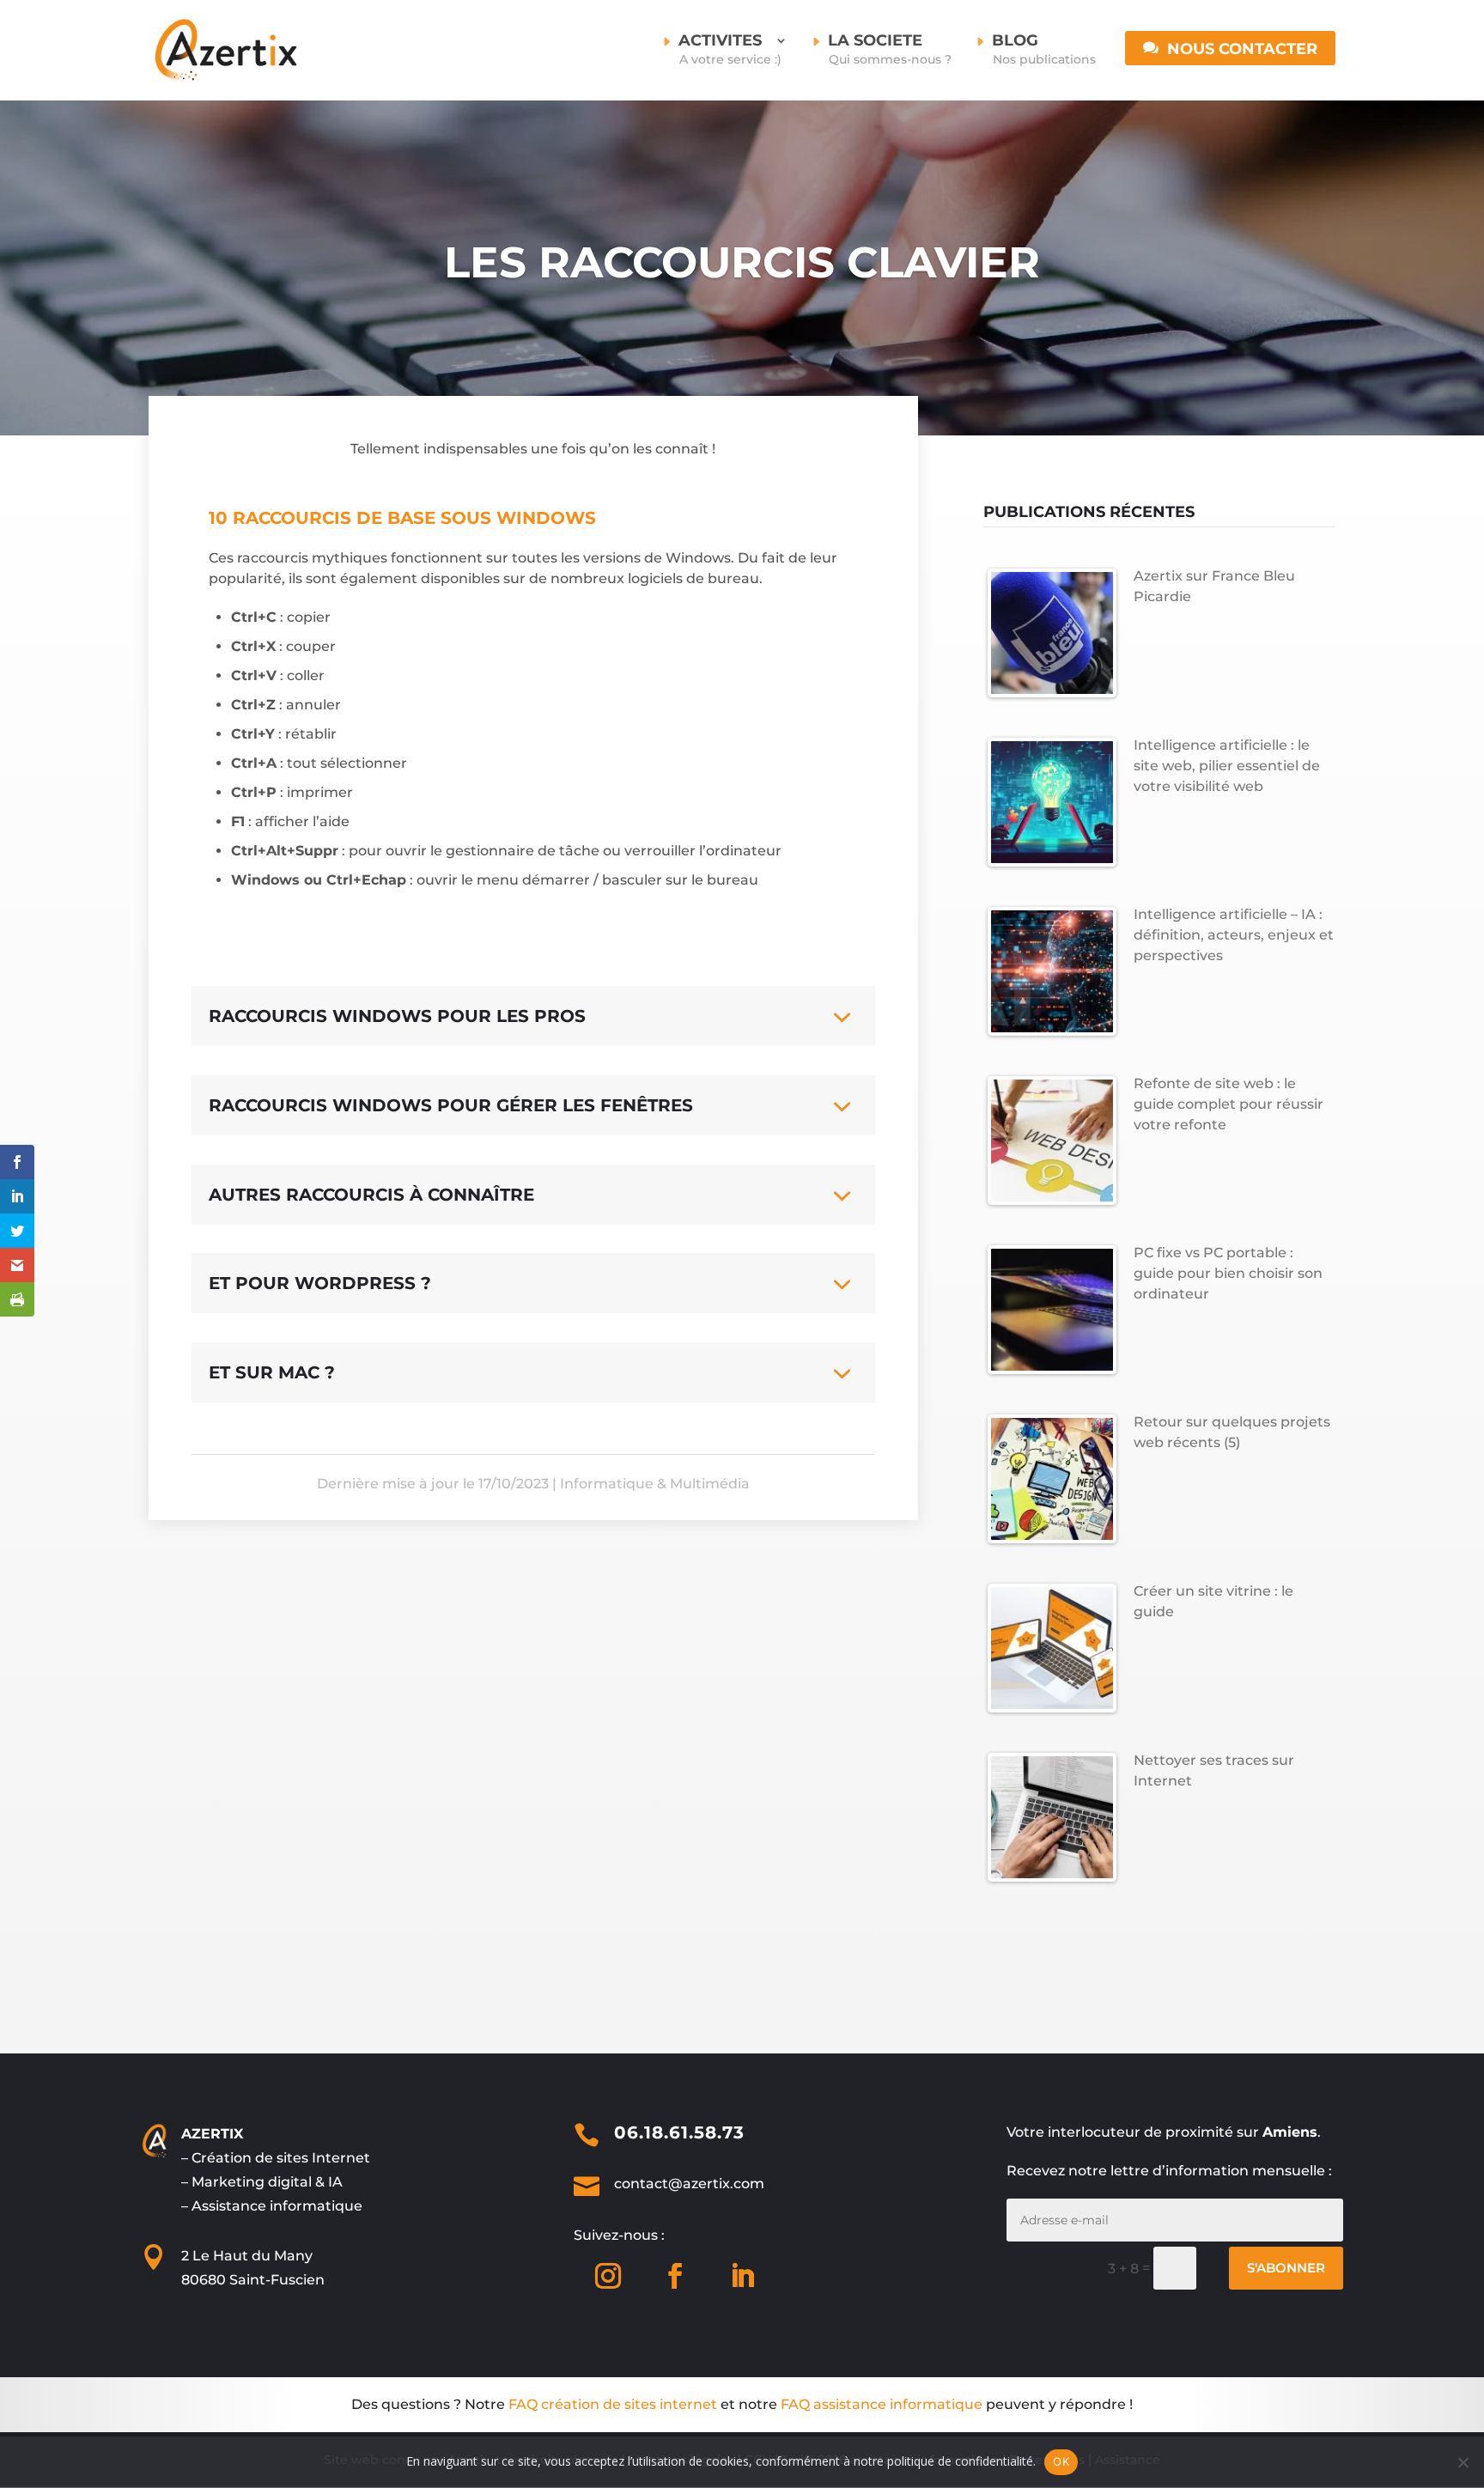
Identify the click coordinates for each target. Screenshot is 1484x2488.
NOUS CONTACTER (1242, 50)
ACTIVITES (730, 50)
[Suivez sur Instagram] (608, 2276)
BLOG (1044, 50)
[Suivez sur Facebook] (675, 2276)
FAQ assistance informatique (882, 2404)
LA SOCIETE (890, 50)
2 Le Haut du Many (247, 2256)
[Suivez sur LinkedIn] (742, 2276)
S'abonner (1286, 2268)
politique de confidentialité (960, 2461)
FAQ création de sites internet (613, 2404)
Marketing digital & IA (267, 2182)
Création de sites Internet (281, 2158)
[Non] (1463, 2462)
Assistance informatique (277, 2206)
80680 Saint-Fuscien (253, 2280)
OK (1061, 2461)
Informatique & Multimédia (655, 1484)
